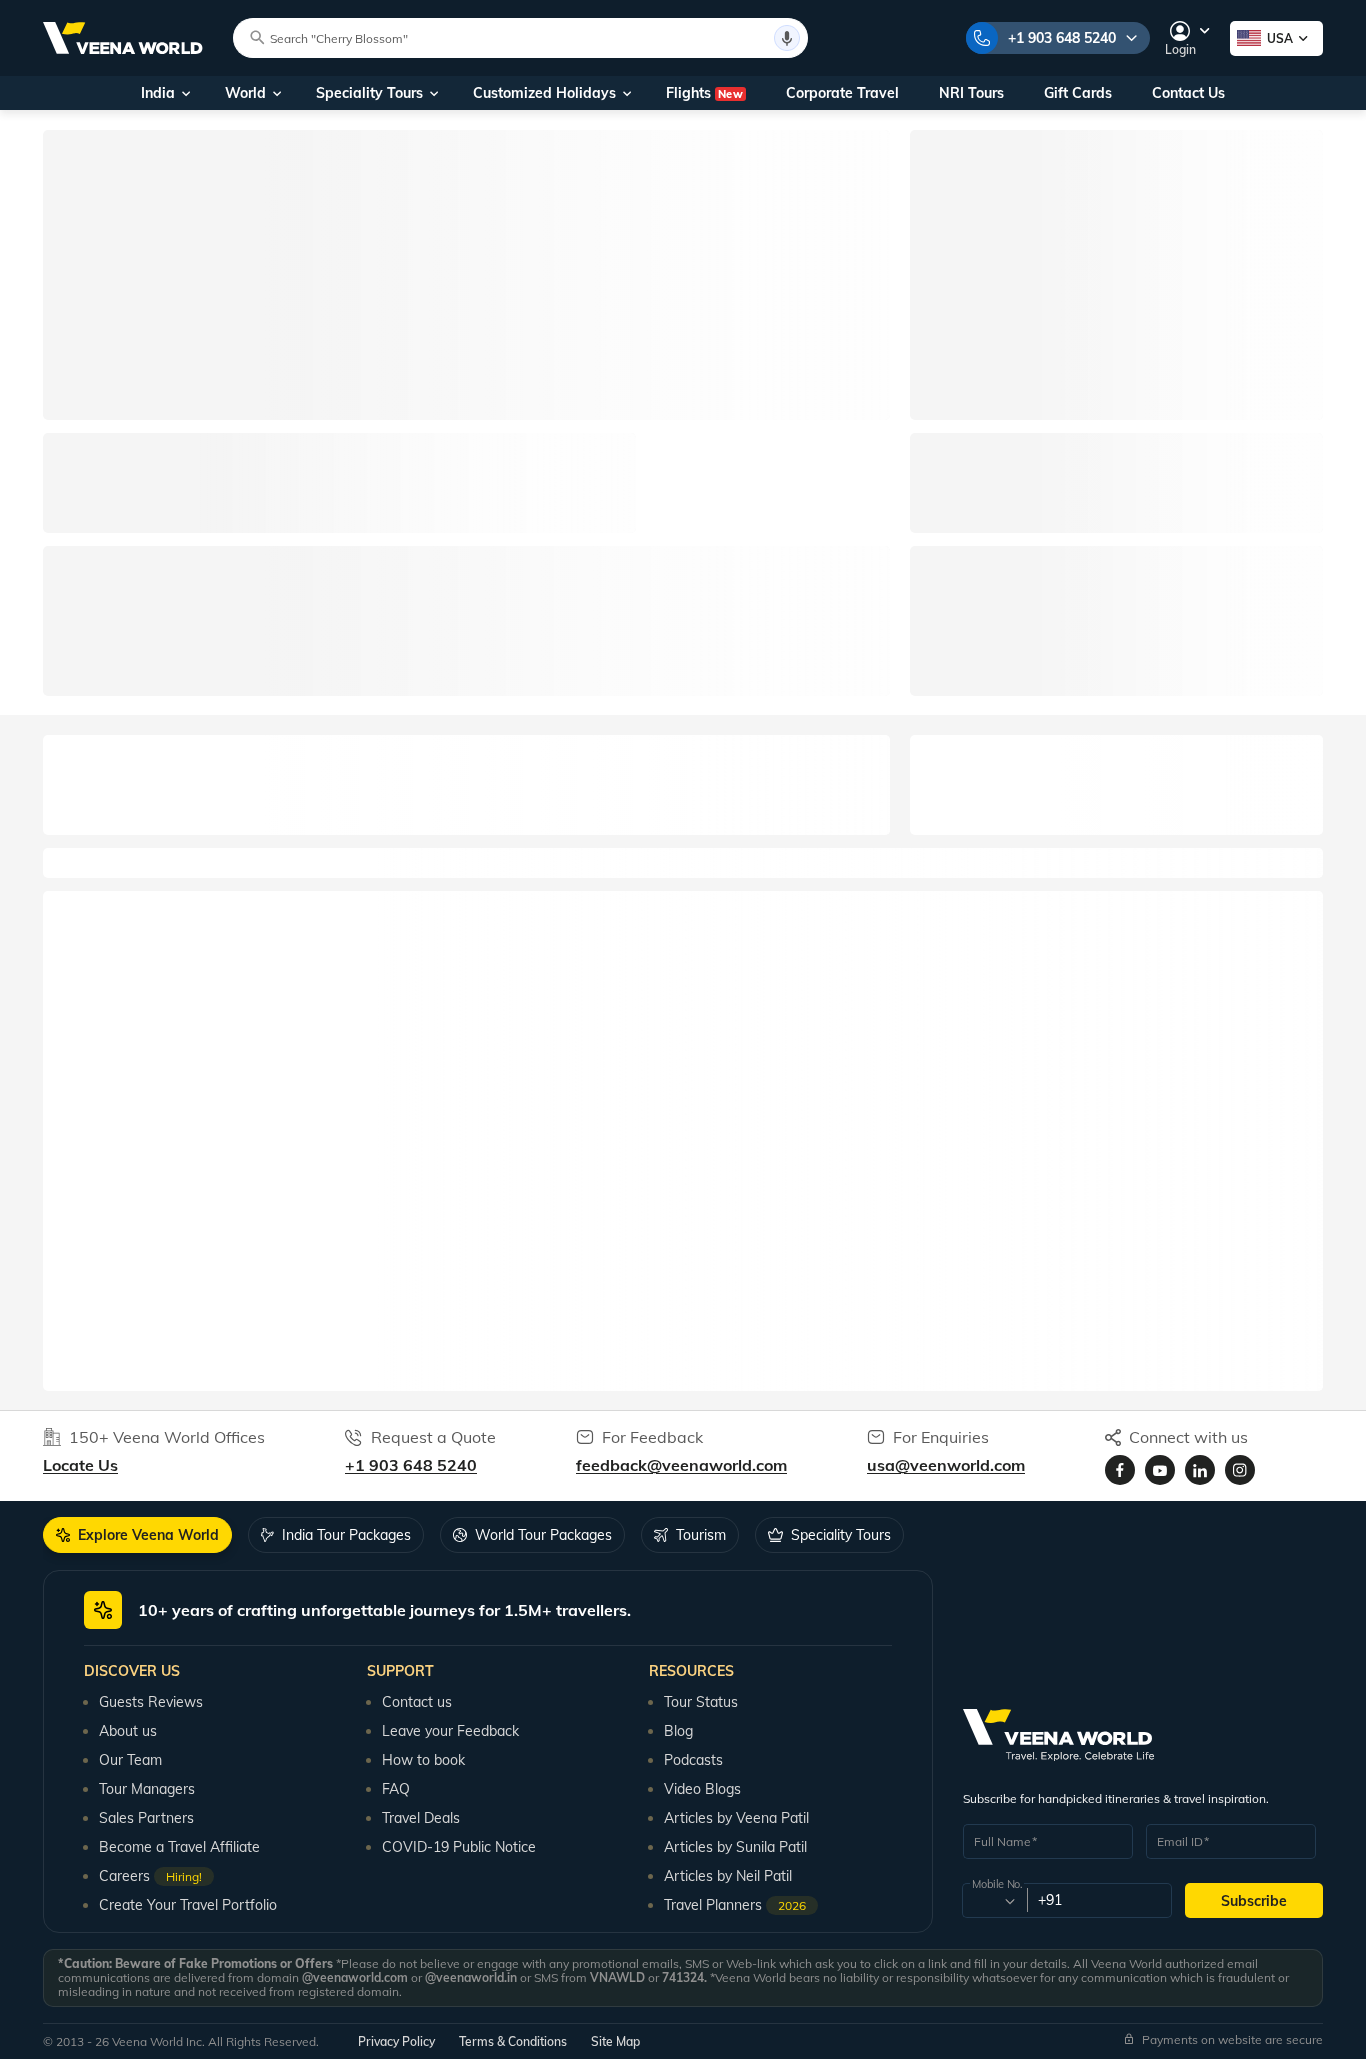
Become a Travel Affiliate (179, 1847)
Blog (678, 1731)
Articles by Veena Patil (736, 1818)
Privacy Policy (396, 2041)
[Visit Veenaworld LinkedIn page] (1200, 1470)
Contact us (417, 1702)
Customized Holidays (544, 93)
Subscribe (1254, 1901)
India (158, 93)
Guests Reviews (151, 1702)
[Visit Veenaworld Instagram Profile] (1240, 1470)
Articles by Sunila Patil (735, 1847)
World (245, 93)
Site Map (615, 2041)
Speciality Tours (369, 93)
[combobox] (993, 1901)
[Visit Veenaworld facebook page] (1120, 1470)
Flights (704, 93)
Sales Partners (146, 1818)
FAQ (396, 1789)
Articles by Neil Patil (728, 1876)
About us (128, 1731)
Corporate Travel (842, 93)
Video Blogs (702, 1789)
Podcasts (693, 1760)
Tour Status (701, 1702)
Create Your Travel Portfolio (188, 1905)
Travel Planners (735, 1905)
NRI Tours (971, 93)
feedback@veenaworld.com (681, 1465)
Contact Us (1188, 93)
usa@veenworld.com (946, 1465)
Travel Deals (421, 1818)
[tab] (137, 1535)
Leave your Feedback (450, 1731)
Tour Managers (147, 1789)
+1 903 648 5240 (1062, 38)
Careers (150, 1876)
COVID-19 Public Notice (459, 1847)
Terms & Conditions (513, 2041)
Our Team (130, 1760)
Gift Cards (1078, 93)
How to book (423, 1760)
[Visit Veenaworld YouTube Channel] (1160, 1470)
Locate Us (80, 1465)
